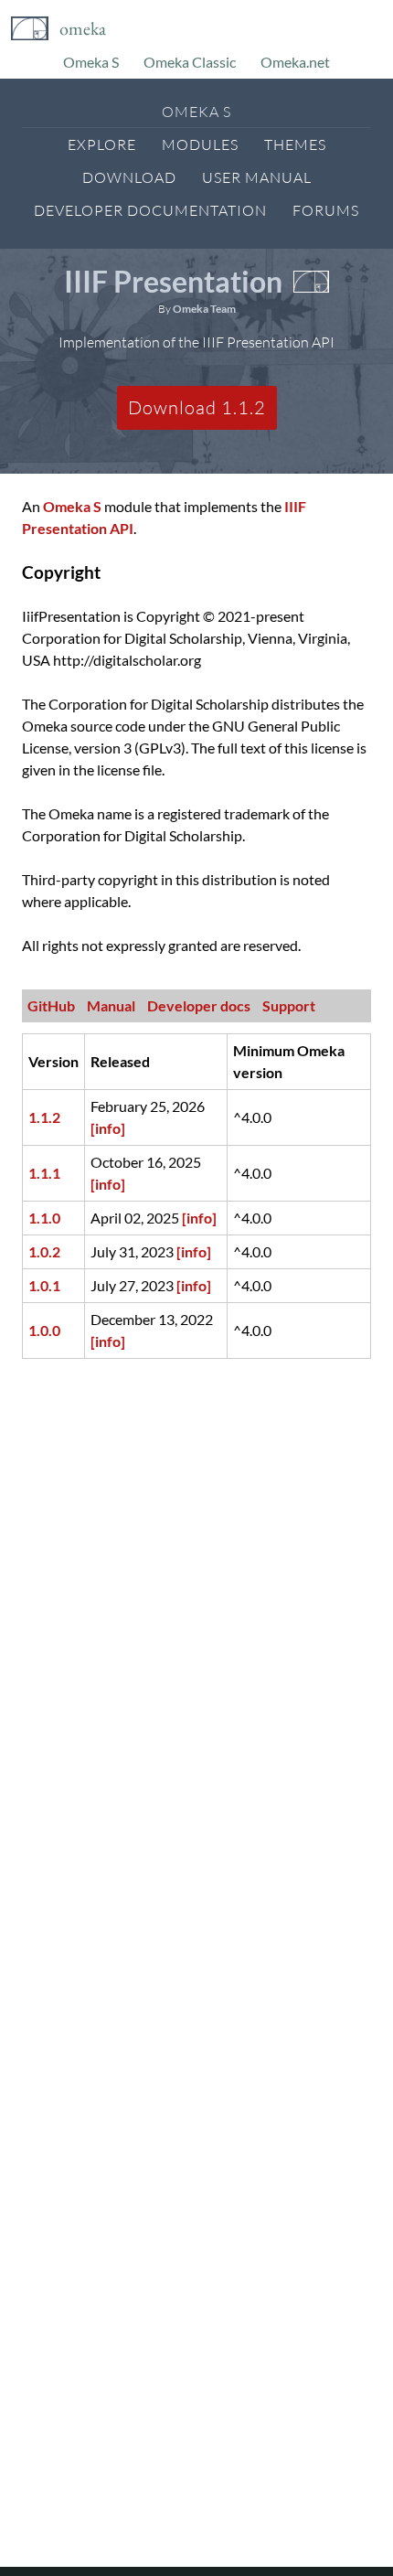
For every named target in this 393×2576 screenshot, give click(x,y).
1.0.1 (44, 1285)
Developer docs (199, 1005)
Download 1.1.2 (197, 407)
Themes (295, 144)
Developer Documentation (150, 210)
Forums (326, 210)
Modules (200, 144)
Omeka (83, 28)
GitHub (51, 1005)
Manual (111, 1005)
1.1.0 (44, 1218)
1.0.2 (44, 1251)
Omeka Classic (190, 62)
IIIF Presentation (173, 281)
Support (289, 1005)
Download (129, 177)
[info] (108, 1128)
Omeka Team (204, 309)
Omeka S (91, 62)
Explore (102, 144)
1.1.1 (44, 1173)
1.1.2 (44, 1117)
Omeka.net (295, 62)
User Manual (257, 177)
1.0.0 (44, 1330)
